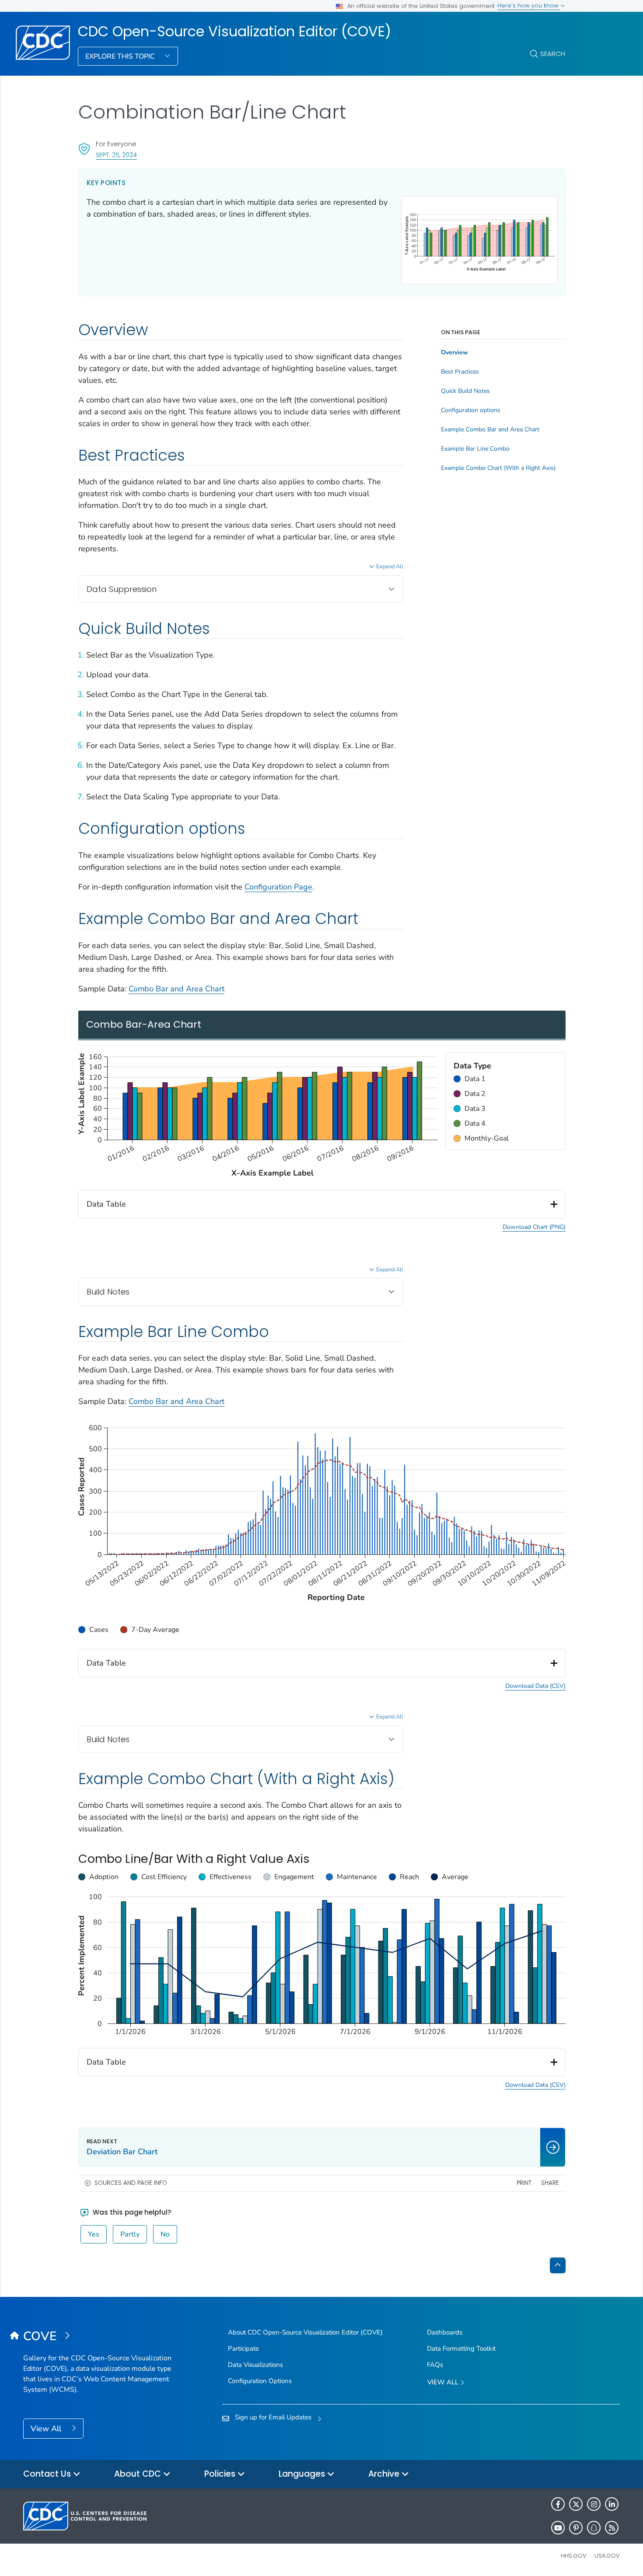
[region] (505, 1101)
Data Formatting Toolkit (461, 2348)
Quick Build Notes (465, 391)
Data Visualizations (255, 2365)
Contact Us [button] (48, 2474)
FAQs (435, 2365)
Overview (454, 353)
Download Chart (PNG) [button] (534, 1227)
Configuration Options (260, 2381)
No (165, 2234)
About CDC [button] (139, 2474)
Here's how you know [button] (529, 5)
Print (524, 2183)
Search (553, 54)
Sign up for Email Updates (273, 2417)
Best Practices (460, 372)
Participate (243, 2348)
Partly (130, 2234)
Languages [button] (303, 2474)
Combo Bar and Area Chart (176, 989)
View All (47, 2429)
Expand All (390, 567)
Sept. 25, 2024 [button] (116, 155)
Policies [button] (221, 2474)
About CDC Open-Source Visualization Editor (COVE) (305, 2332)
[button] (505, 1079)
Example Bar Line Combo (475, 449)
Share (550, 2183)
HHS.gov (574, 2556)
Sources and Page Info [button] (131, 2183)
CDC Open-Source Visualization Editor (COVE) (234, 31)
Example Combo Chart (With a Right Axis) (498, 468)
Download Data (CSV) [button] (535, 1686)
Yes (94, 2234)
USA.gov (607, 2556)
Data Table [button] (106, 1204)
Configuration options (471, 410)
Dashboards (445, 2332)
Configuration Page (278, 887)
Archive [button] (385, 2474)
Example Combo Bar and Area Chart (490, 430)
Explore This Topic (121, 56)
